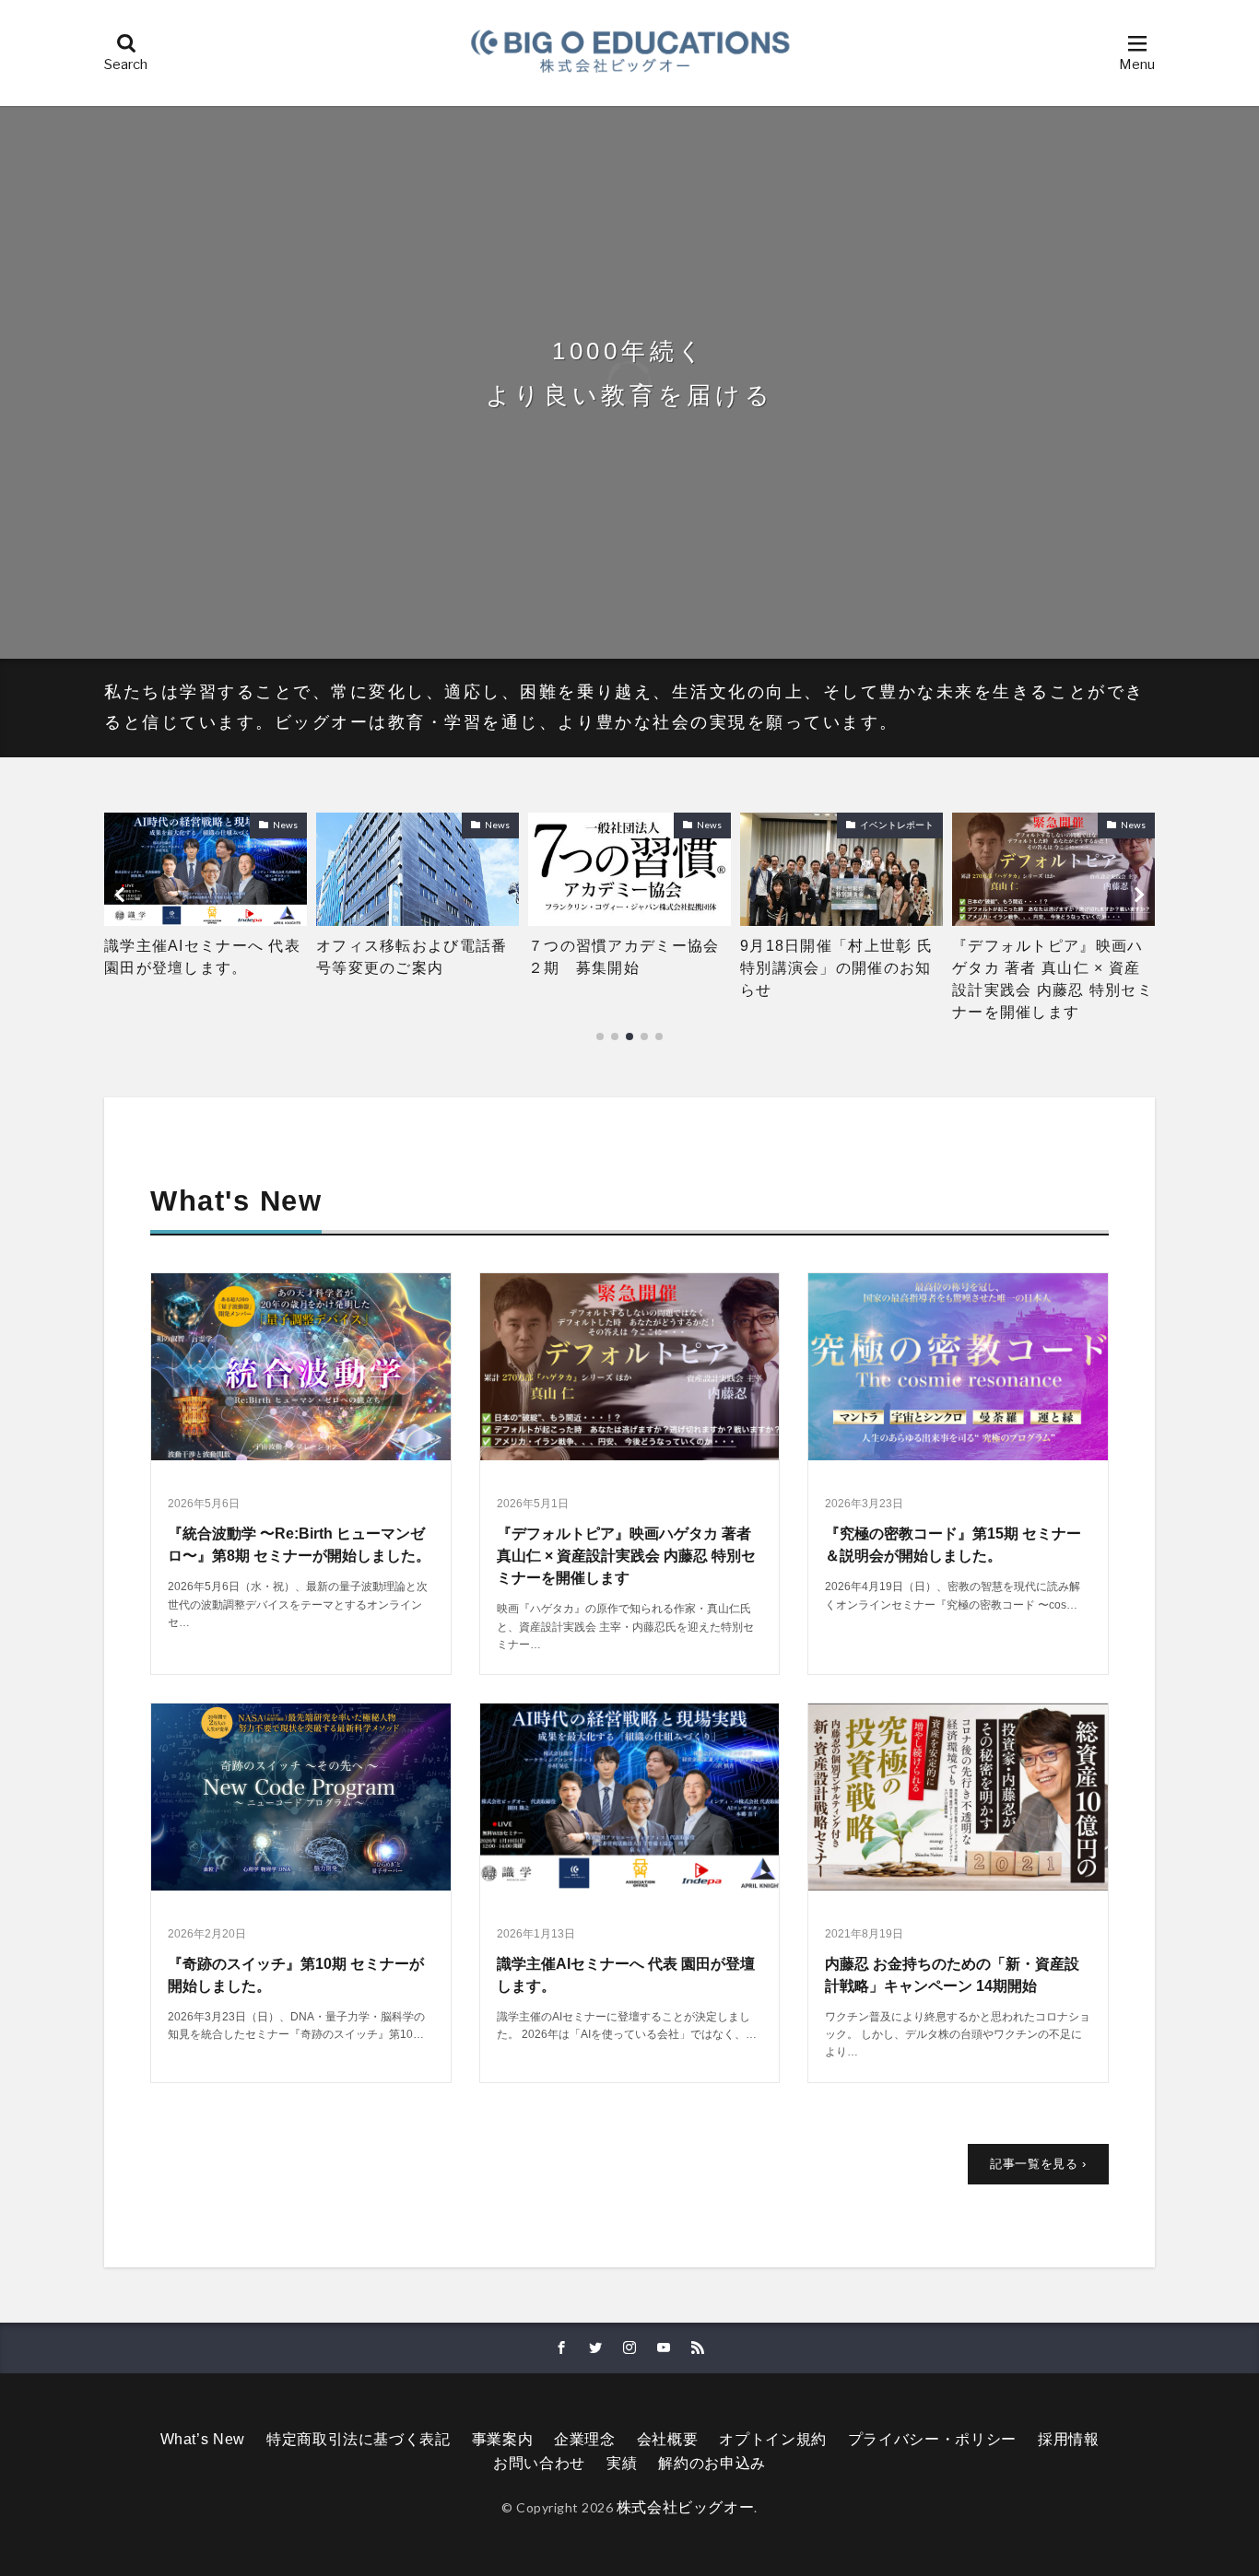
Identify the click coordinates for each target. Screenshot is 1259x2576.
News (285, 825)
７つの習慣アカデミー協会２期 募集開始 (412, 957)
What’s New (203, 2439)
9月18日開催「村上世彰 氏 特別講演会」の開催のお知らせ (629, 968)
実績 (622, 2463)
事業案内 (503, 2439)
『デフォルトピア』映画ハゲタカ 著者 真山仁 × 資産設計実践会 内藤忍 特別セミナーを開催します (841, 979)
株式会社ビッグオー (686, 2507)
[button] (123, 895)
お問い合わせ (539, 2463)
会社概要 (668, 2439)
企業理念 (585, 2439)
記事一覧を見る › (1038, 2164)
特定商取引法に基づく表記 (359, 2439)
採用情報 (1069, 2439)
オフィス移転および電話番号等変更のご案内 (200, 957)
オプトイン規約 (772, 2439)
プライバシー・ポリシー (932, 2439)
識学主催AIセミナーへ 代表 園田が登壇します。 (1050, 957)
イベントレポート (685, 825)
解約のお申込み (712, 2463)
